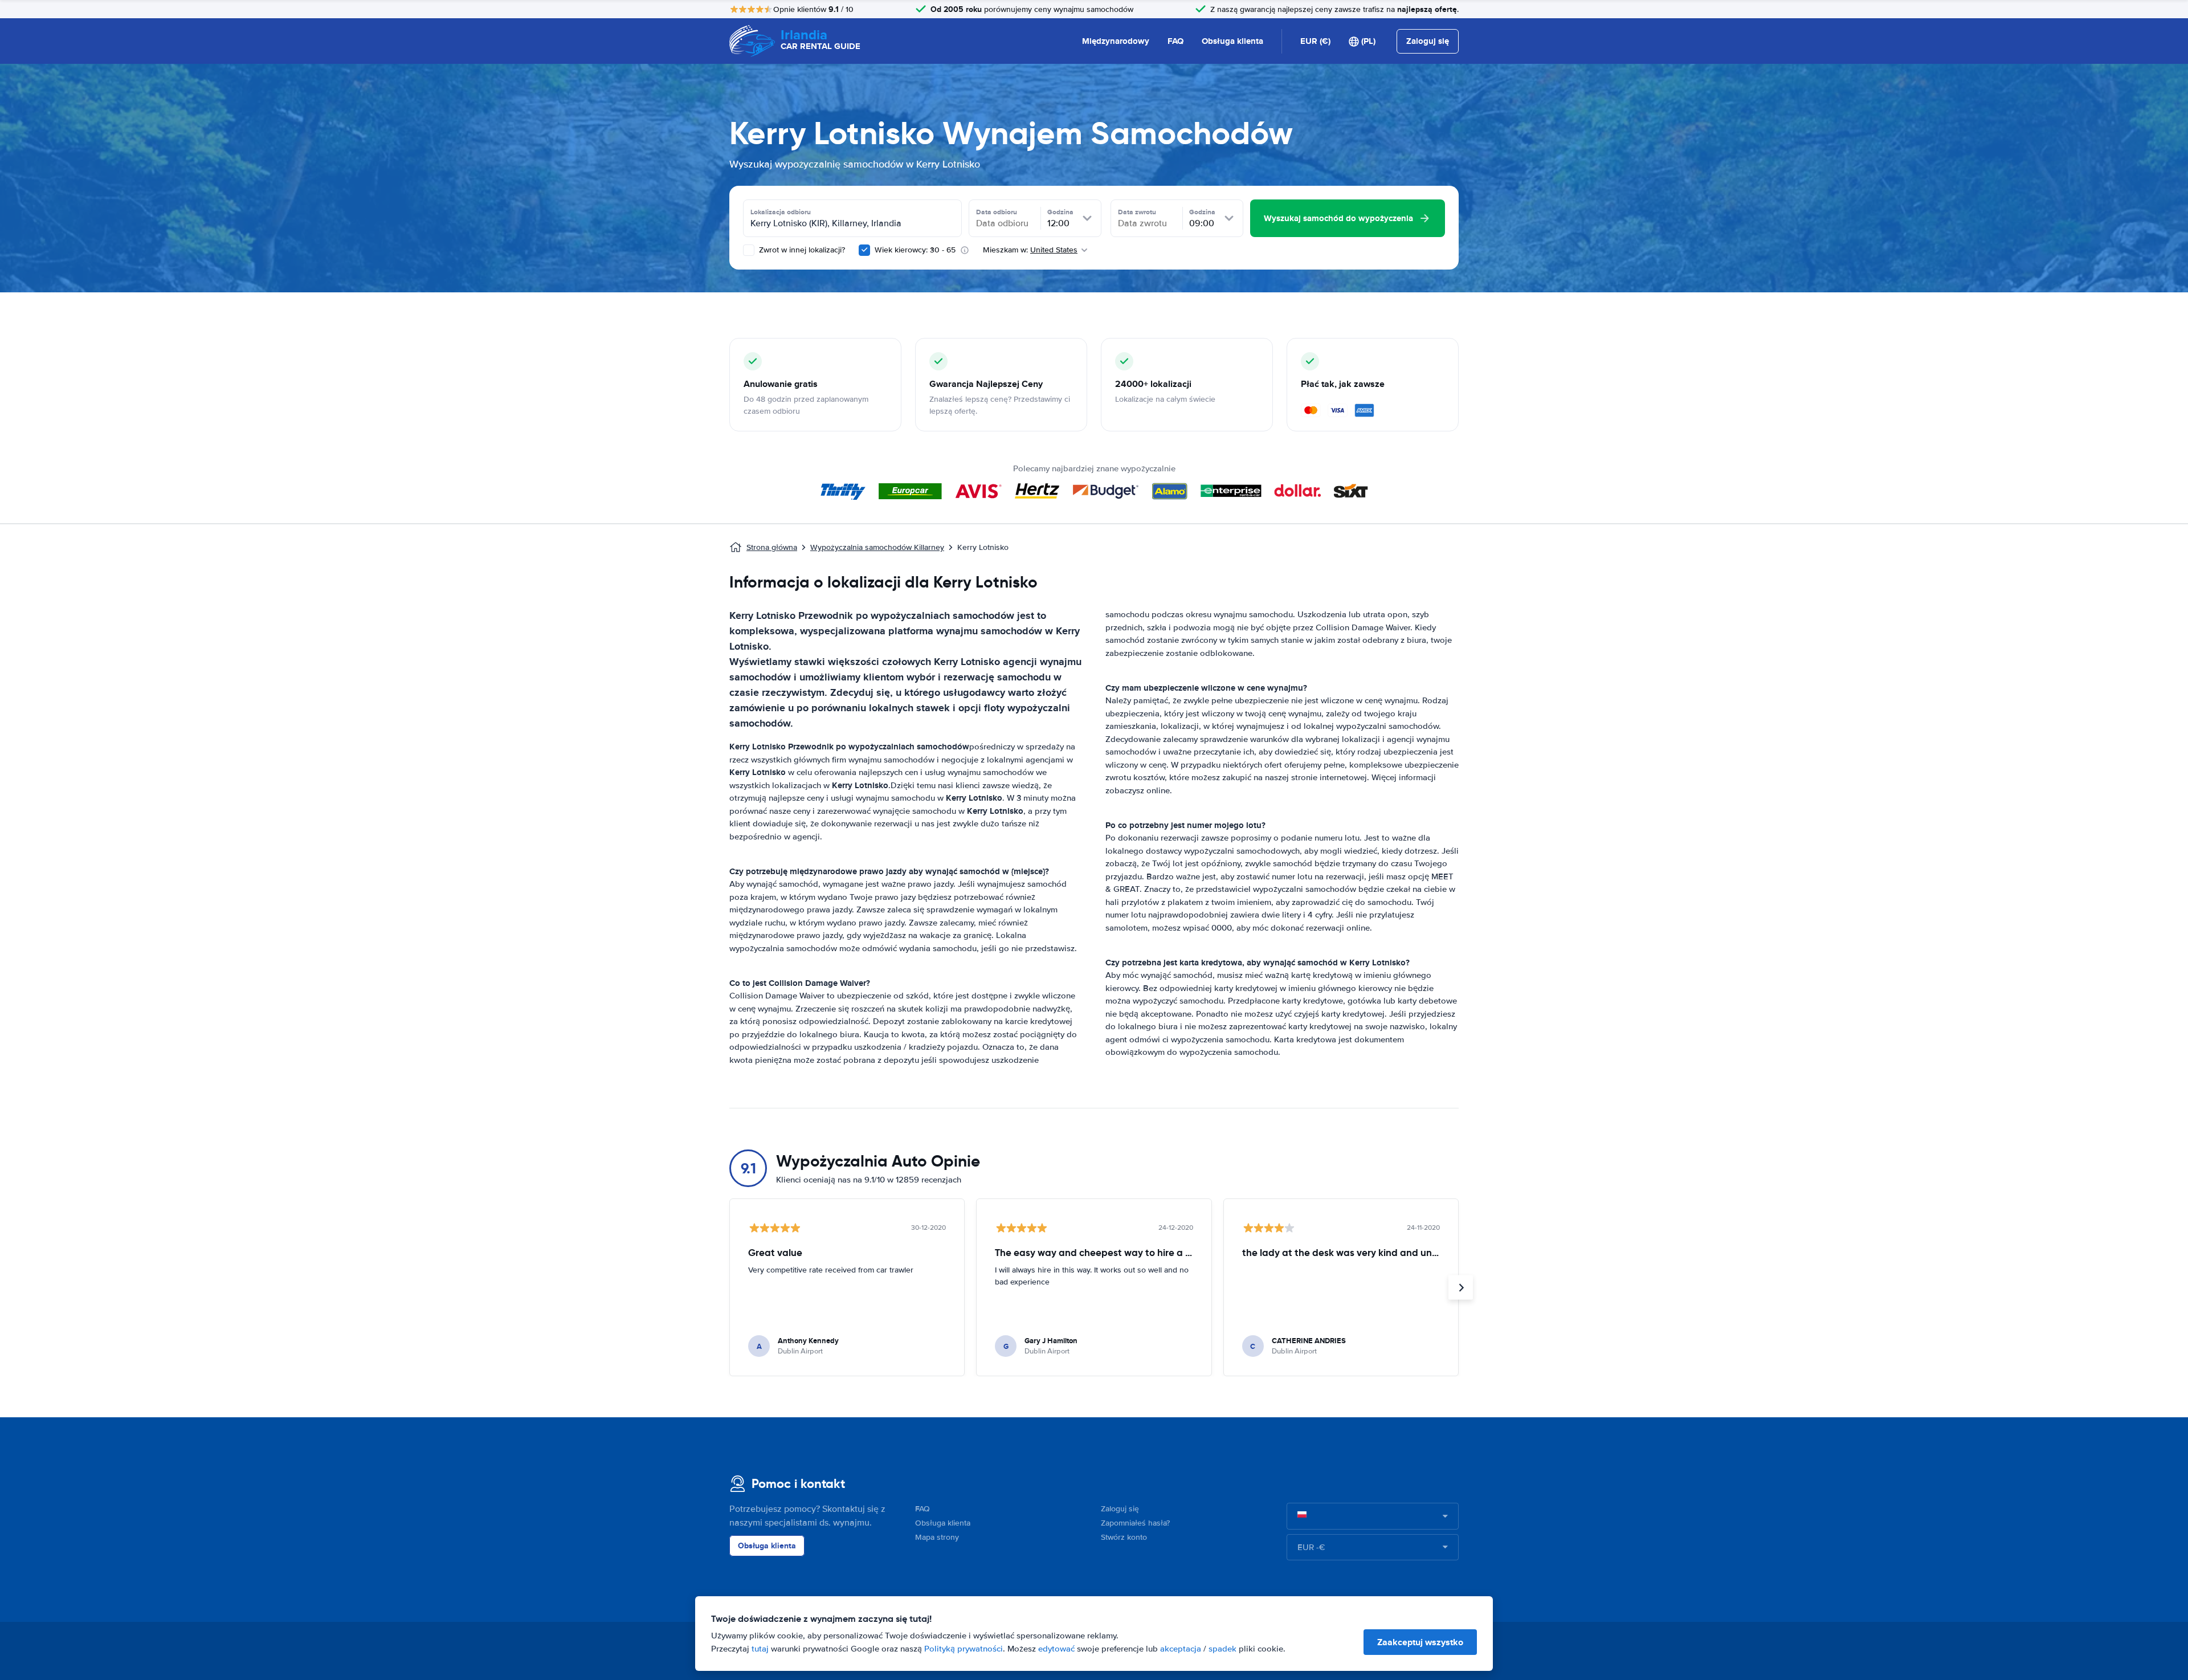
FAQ (1175, 41)
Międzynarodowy (1116, 41)
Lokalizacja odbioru (781, 212)
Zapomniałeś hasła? (1135, 1523)
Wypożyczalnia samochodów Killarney (877, 547)
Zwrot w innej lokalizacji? (801, 250)
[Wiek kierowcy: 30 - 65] (864, 250)
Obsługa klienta (1232, 41)
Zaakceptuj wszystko (1420, 1642)
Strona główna (772, 547)
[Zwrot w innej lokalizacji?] (749, 250)
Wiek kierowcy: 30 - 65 (915, 250)
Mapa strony (937, 1537)
